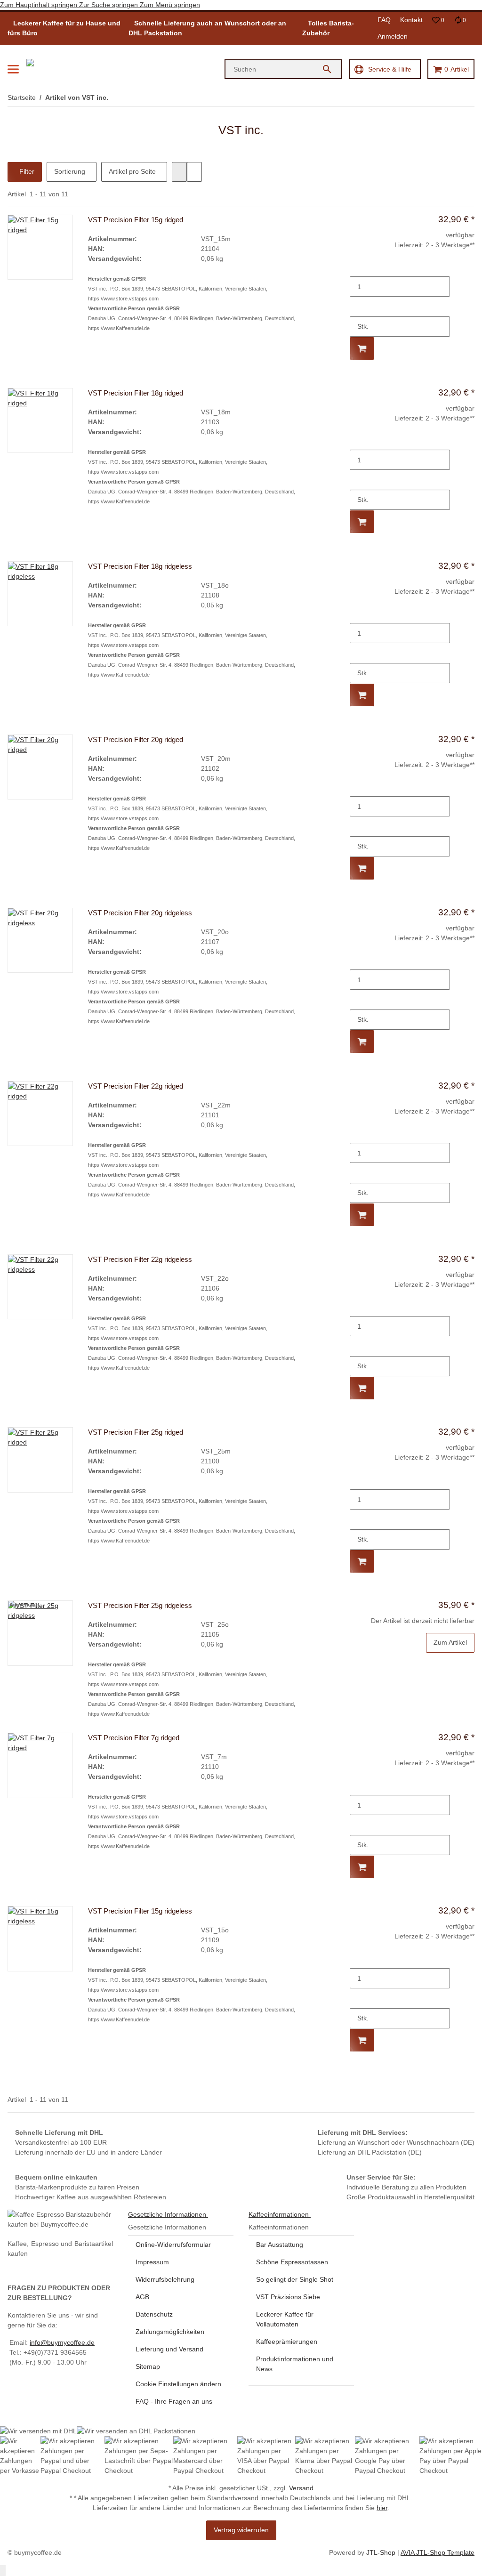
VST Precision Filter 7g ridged (134, 1738)
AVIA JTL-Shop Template (438, 2552)
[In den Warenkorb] (362, 348)
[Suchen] (331, 69)
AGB (142, 2297)
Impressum (152, 2262)
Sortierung (70, 171)
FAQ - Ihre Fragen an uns (174, 2401)
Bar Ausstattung (280, 2245)
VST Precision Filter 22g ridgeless (140, 1259)
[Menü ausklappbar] (13, 69)
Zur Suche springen (109, 5)
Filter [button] (26, 171)
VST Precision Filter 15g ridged (136, 220)
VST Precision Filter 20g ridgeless (140, 913)
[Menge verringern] (357, 267)
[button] (438, 20)
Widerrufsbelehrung (165, 2279)
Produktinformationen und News (295, 2364)
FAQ (384, 20)
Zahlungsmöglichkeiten (170, 2332)
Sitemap (148, 2366)
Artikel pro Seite (132, 171)
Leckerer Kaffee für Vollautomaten (285, 2319)
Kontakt (411, 20)
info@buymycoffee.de (62, 2342)
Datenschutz (154, 2314)
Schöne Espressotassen (292, 2262)
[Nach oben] (3, 2571)
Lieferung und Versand (169, 2349)
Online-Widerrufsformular (173, 2245)
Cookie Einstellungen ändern (178, 2384)
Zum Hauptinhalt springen (40, 5)
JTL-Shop (382, 2552)
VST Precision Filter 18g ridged (136, 393)
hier (382, 2508)
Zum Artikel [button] (450, 1642)
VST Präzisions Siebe (288, 2297)
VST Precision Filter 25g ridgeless (140, 1605)
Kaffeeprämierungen (287, 2342)
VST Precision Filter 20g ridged (136, 739)
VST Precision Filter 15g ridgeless (140, 1911)
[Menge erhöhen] (357, 307)
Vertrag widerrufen (241, 2530)
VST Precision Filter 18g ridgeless (140, 566)
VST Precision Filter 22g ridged (136, 1086)
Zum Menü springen (170, 5)
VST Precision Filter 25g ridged (136, 1432)
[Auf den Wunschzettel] (466, 368)
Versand (301, 2488)
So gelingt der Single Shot (295, 2279)
